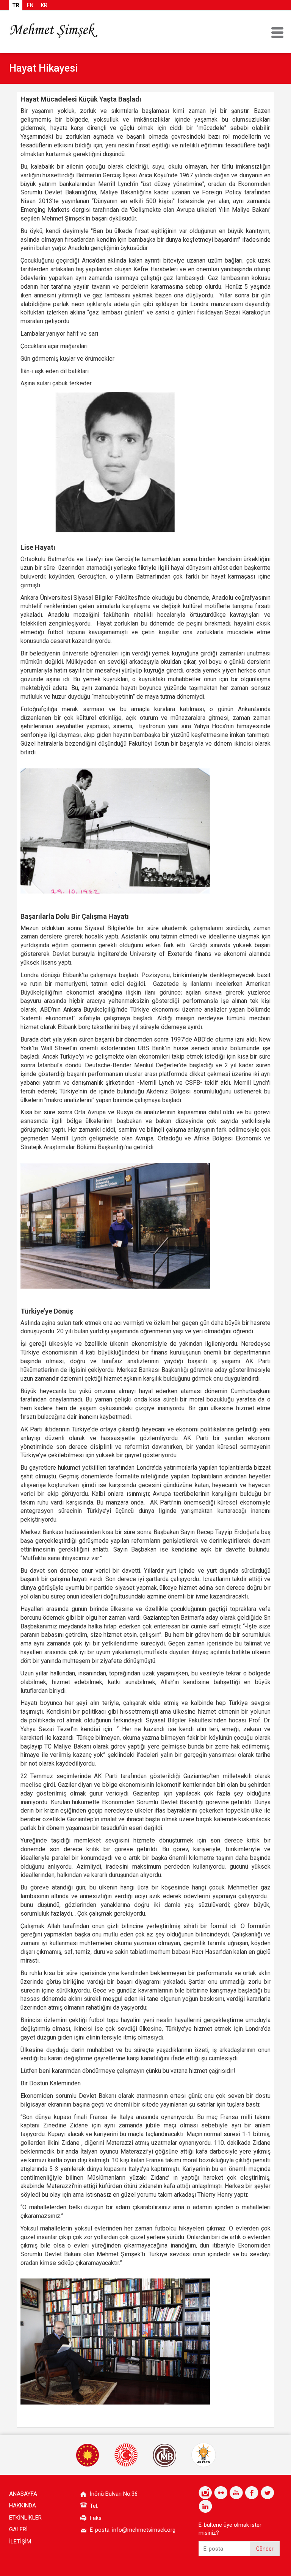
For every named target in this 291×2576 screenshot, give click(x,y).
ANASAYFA (23, 2494)
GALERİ (18, 2529)
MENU (277, 33)
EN (30, 5)
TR (16, 5)
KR (44, 5)
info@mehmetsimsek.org (144, 2530)
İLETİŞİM (20, 2542)
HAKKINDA (23, 2506)
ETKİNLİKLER (25, 2518)
